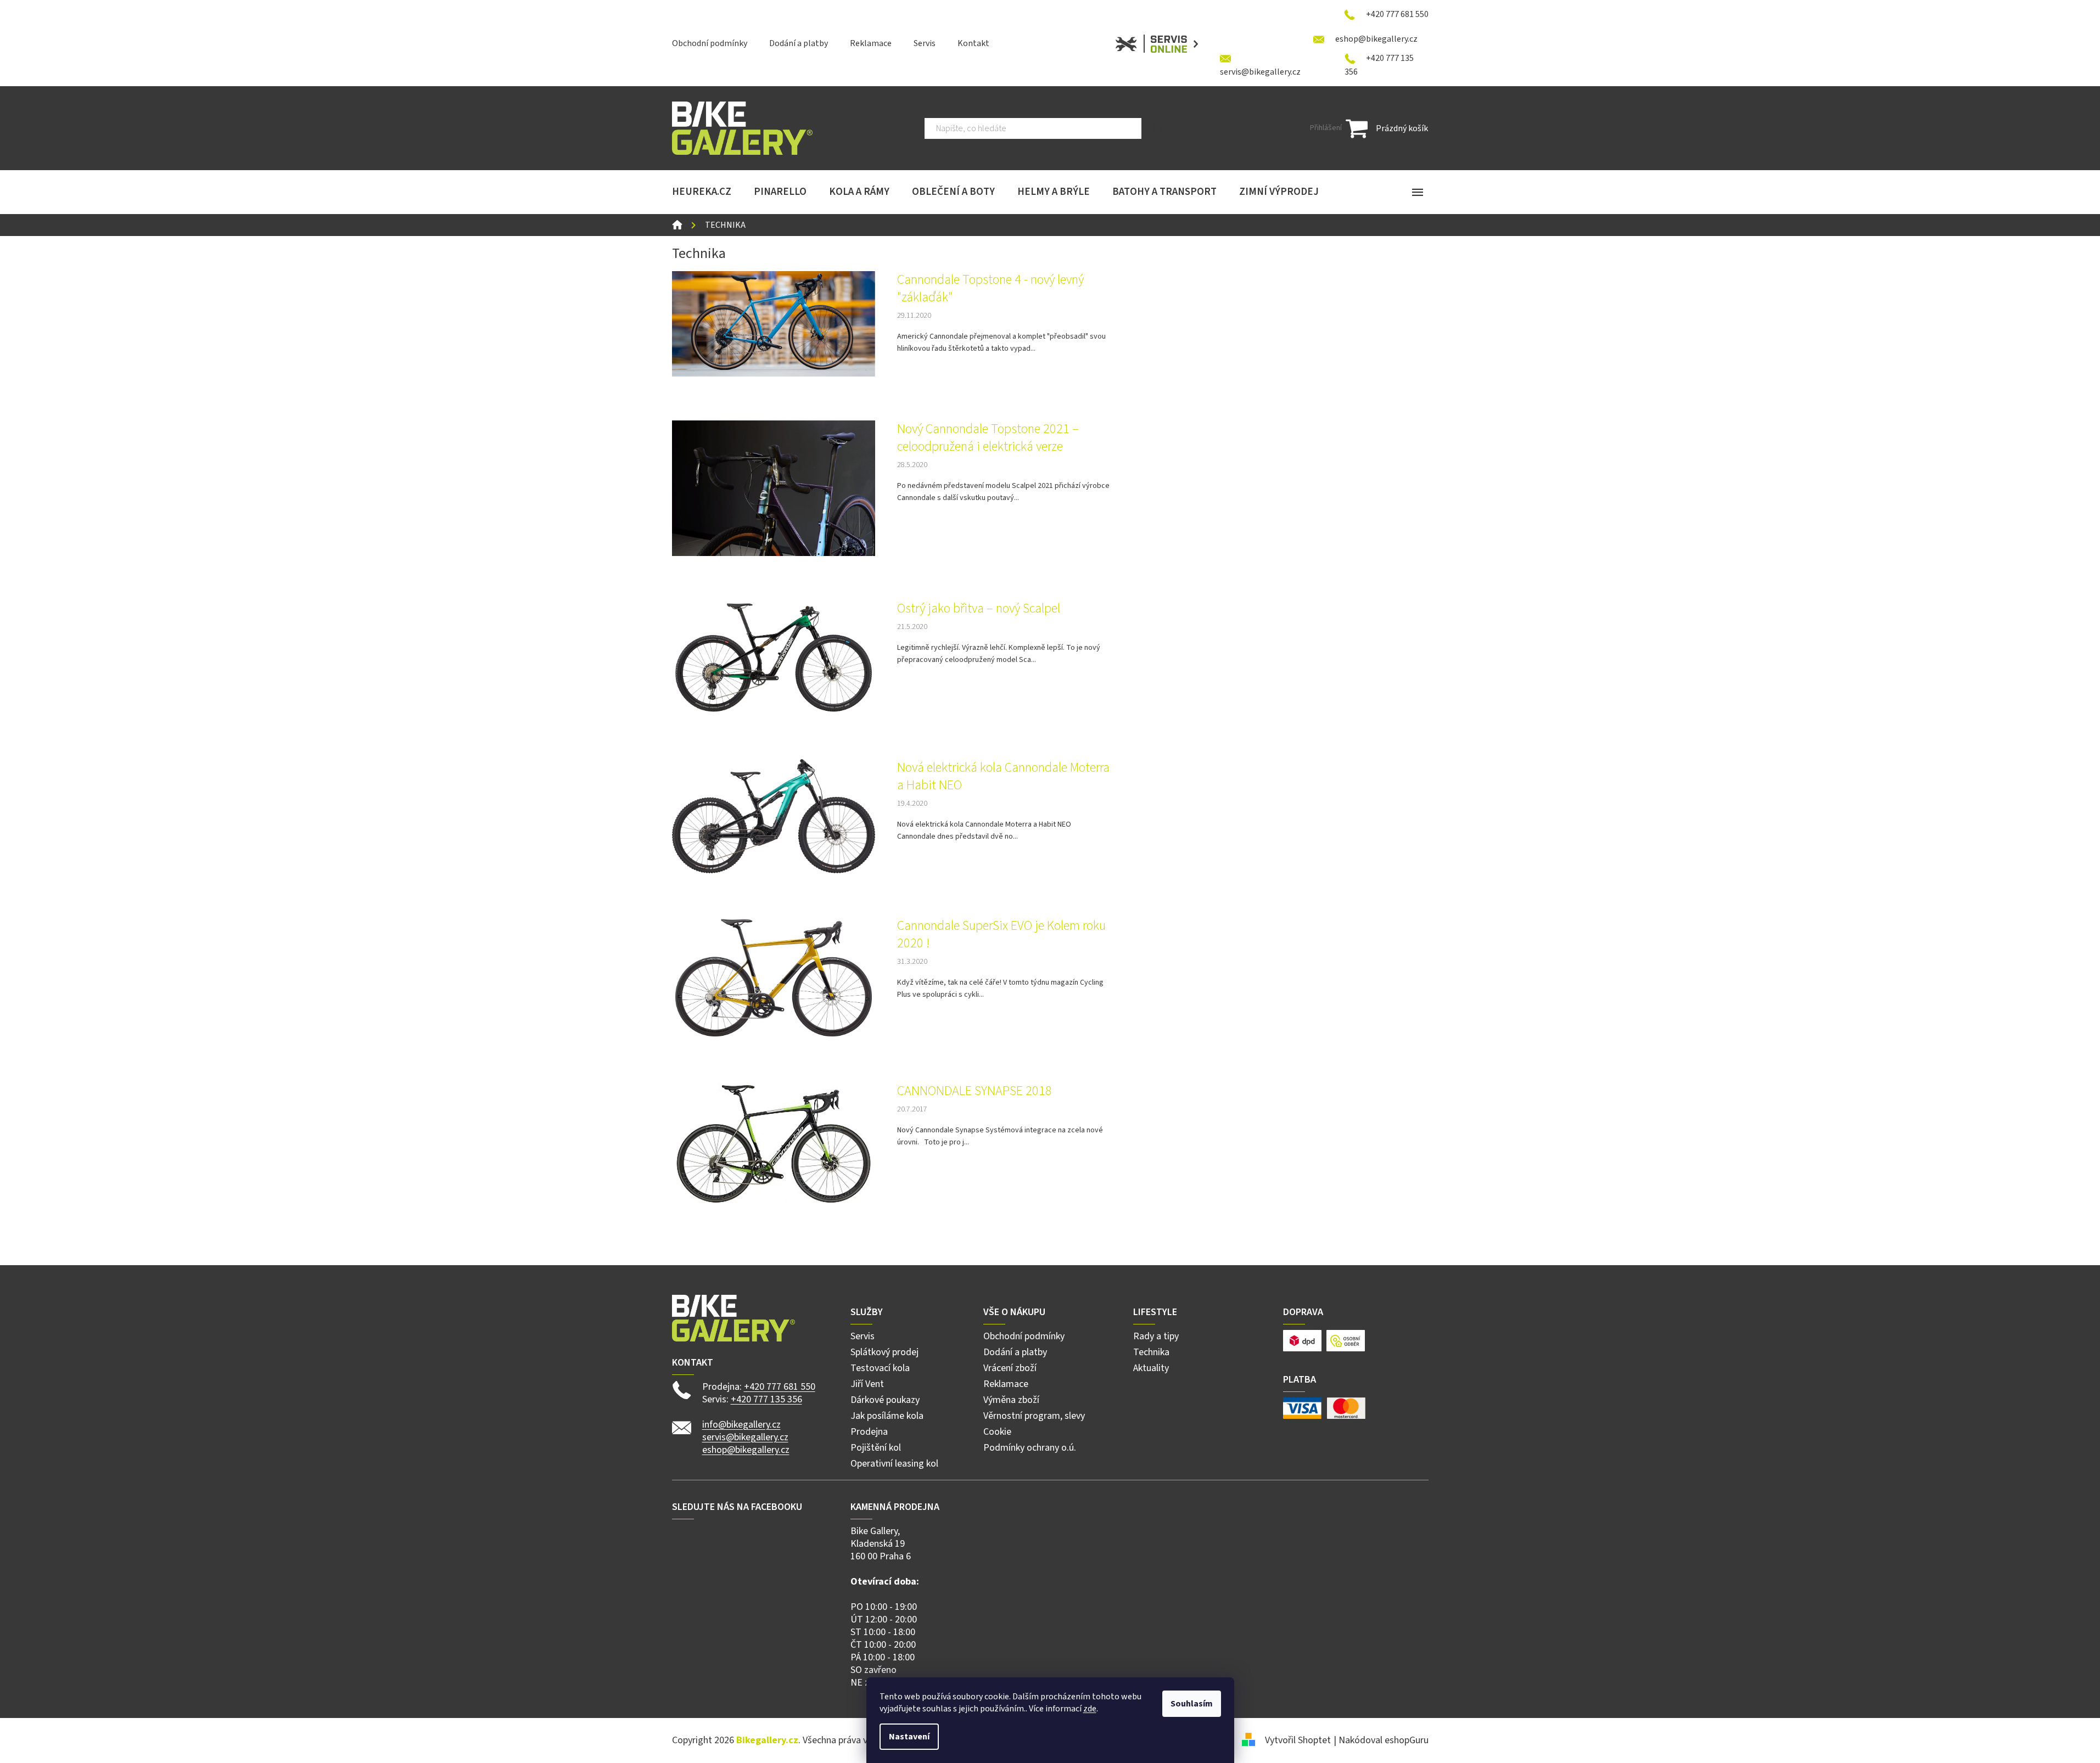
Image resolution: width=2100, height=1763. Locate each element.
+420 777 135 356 (766, 1399)
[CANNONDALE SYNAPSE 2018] (774, 1144)
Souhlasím (1192, 1704)
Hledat (1159, 128)
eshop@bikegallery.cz (746, 1450)
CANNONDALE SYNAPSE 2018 (975, 1091)
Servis (925, 43)
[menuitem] (702, 192)
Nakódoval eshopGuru (1384, 1740)
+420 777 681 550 (780, 1387)
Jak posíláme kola (887, 1416)
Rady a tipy (1156, 1336)
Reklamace (871, 43)
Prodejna (869, 1432)
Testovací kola (880, 1368)
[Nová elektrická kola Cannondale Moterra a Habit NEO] (774, 816)
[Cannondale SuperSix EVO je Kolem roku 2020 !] (774, 978)
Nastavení (909, 1737)
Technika (1151, 1352)
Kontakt (973, 43)
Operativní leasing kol (894, 1464)
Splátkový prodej (884, 1352)
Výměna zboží (1011, 1400)
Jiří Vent (867, 1384)
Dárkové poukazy (885, 1400)
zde (1090, 1709)
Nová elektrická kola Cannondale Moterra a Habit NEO (1003, 777)
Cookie (997, 1432)
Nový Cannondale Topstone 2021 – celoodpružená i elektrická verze (988, 438)
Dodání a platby (799, 43)
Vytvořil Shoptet (1298, 1740)
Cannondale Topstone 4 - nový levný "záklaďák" (990, 289)
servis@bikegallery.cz (745, 1437)
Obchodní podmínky (710, 43)
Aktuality (1151, 1368)
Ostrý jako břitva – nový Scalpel (979, 609)
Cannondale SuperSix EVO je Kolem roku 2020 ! (1001, 935)
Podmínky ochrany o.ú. (1030, 1448)
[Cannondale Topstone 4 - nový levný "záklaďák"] (774, 323)
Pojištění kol (876, 1448)
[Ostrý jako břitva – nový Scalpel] (774, 657)
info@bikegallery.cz (741, 1425)
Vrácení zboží (1010, 1368)
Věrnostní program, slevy (1034, 1416)
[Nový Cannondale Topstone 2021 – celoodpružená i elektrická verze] (774, 488)
